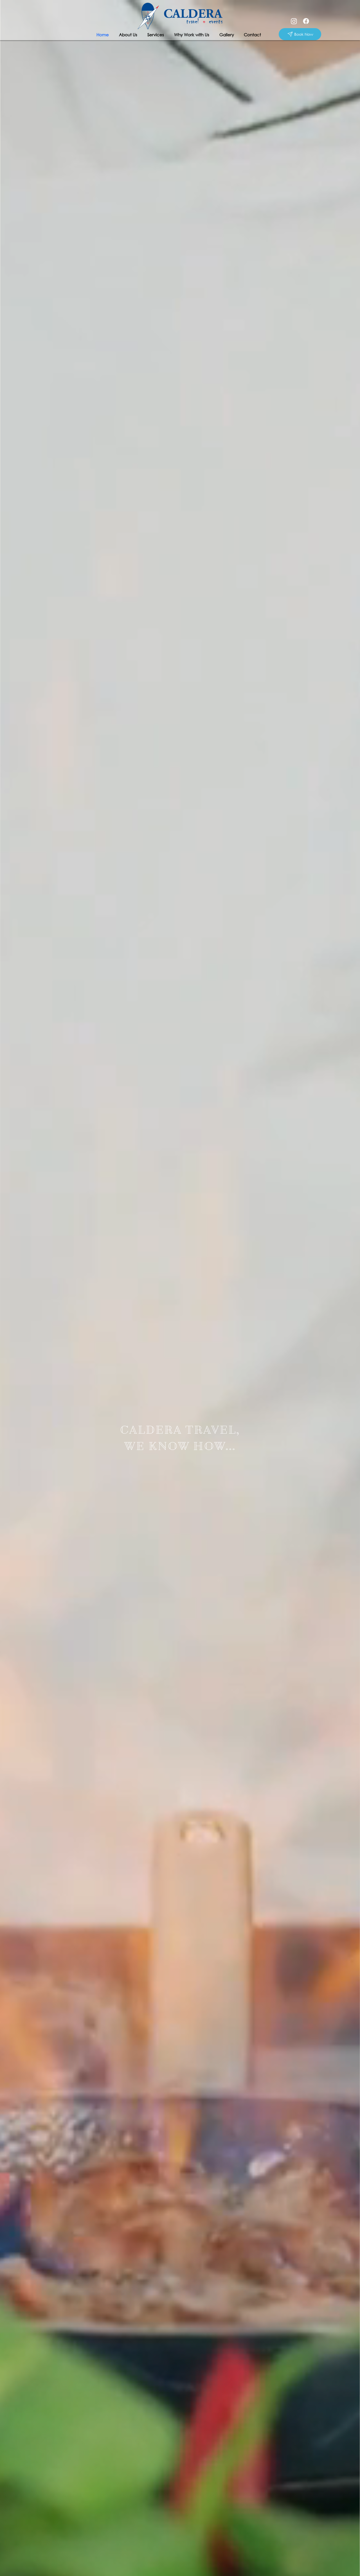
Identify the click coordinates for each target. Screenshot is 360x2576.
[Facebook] (306, 21)
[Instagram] (294, 21)
